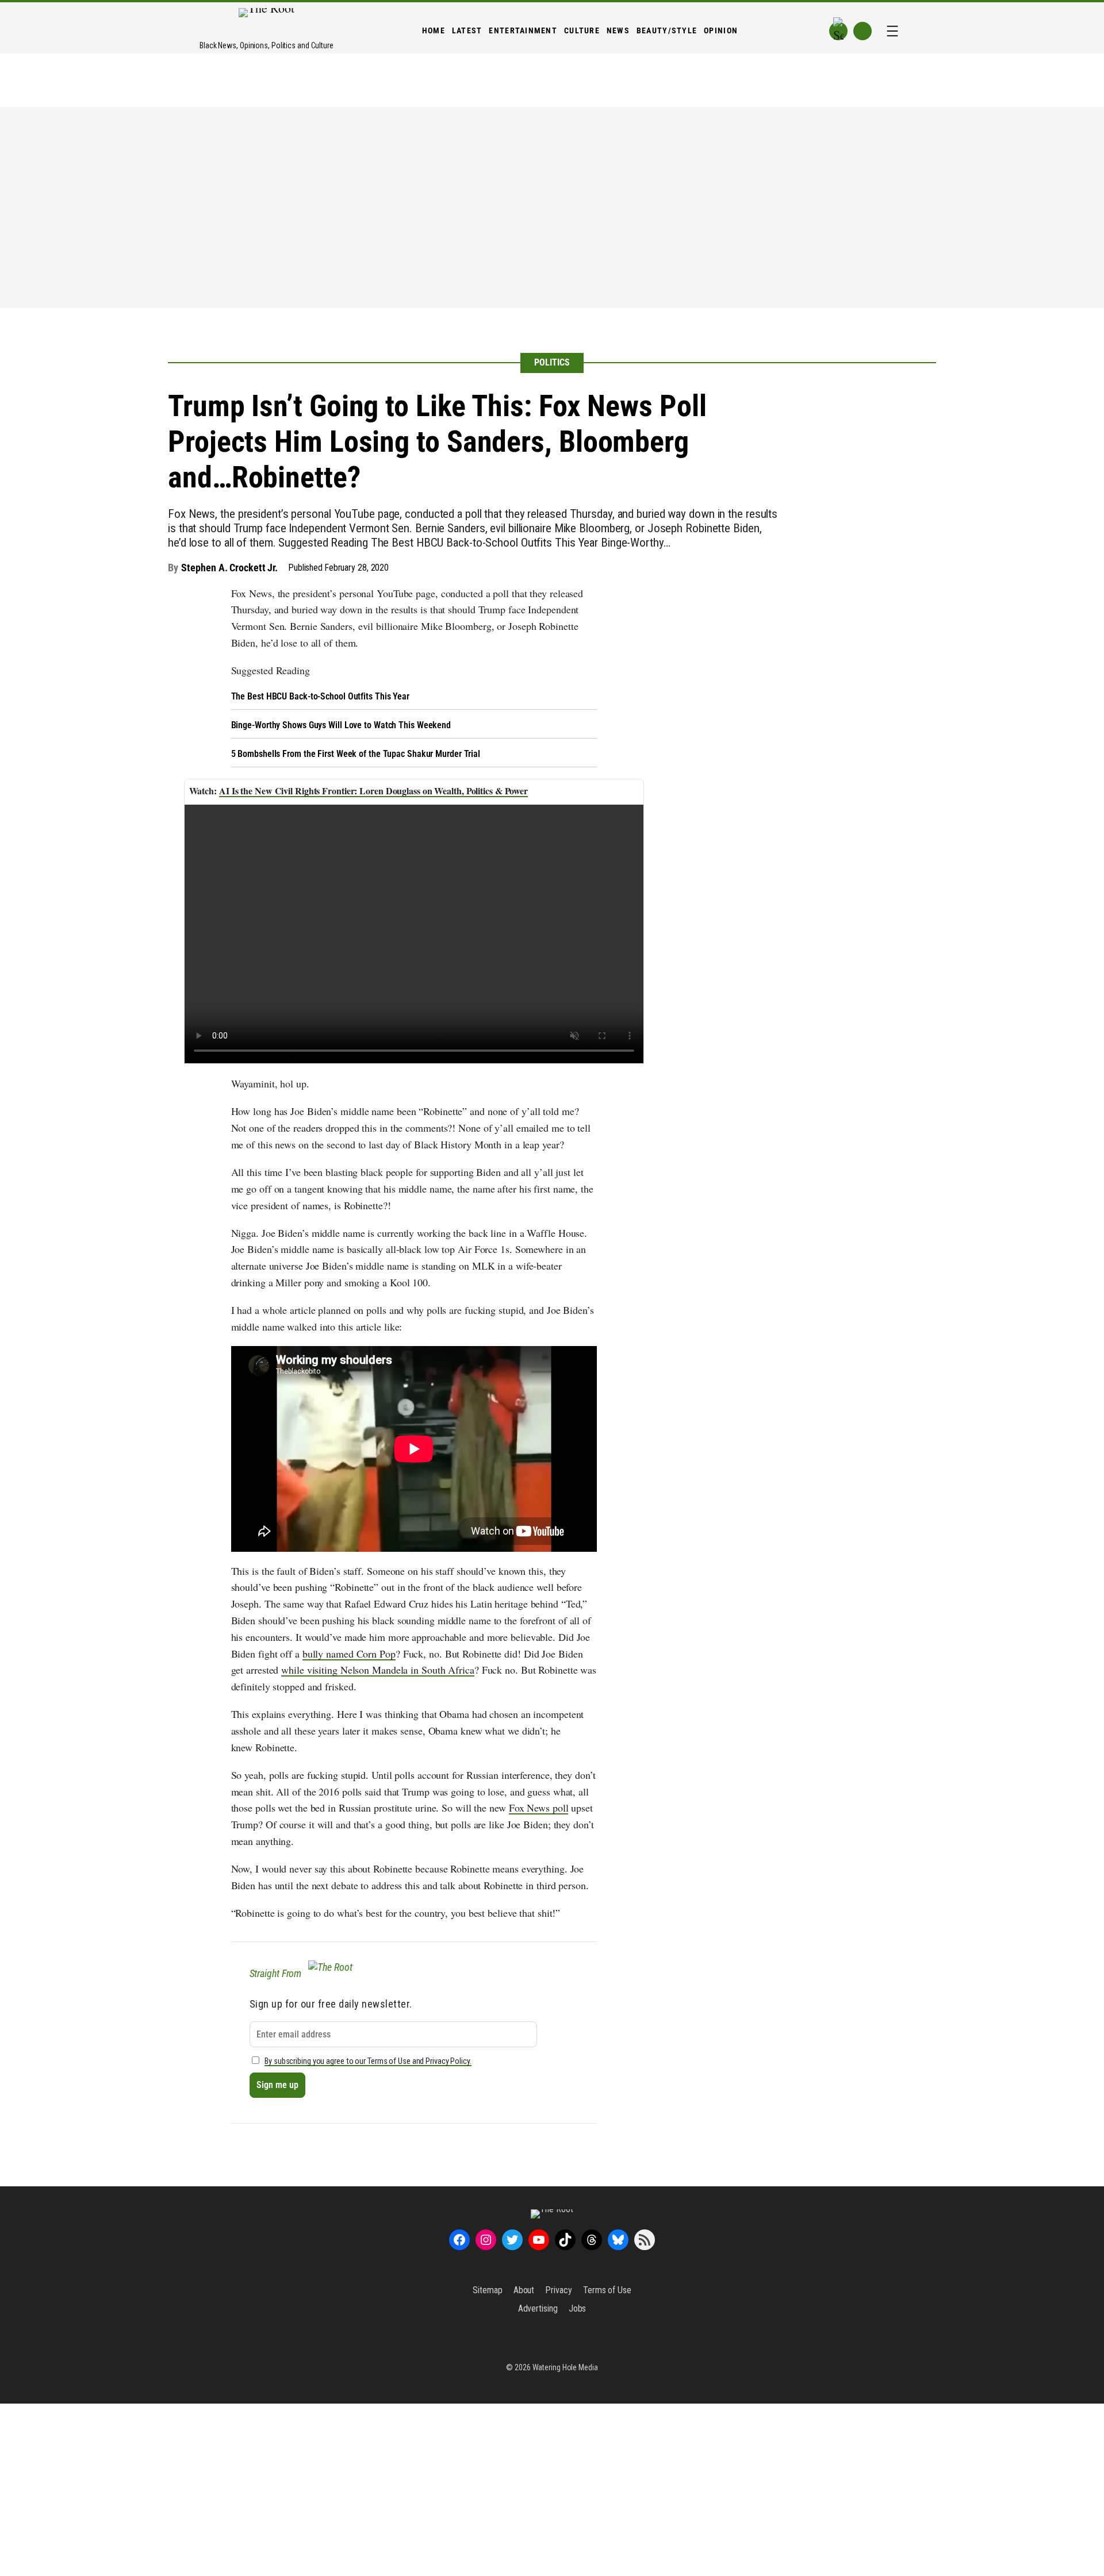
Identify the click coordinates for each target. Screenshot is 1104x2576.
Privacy (558, 2290)
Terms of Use (607, 2290)
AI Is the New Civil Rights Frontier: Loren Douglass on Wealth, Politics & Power (373, 791)
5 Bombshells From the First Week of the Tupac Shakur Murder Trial (356, 754)
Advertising (538, 2308)
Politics (552, 362)
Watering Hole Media (565, 2367)
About (524, 2290)
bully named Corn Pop (349, 1654)
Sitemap (487, 2290)
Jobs (578, 2308)
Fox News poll (539, 1808)
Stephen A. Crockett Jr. (229, 568)
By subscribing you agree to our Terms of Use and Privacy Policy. (368, 2061)
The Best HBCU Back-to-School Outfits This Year (320, 696)
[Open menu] (892, 31)
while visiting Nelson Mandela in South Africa (378, 1670)
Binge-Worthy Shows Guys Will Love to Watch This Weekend (341, 725)
